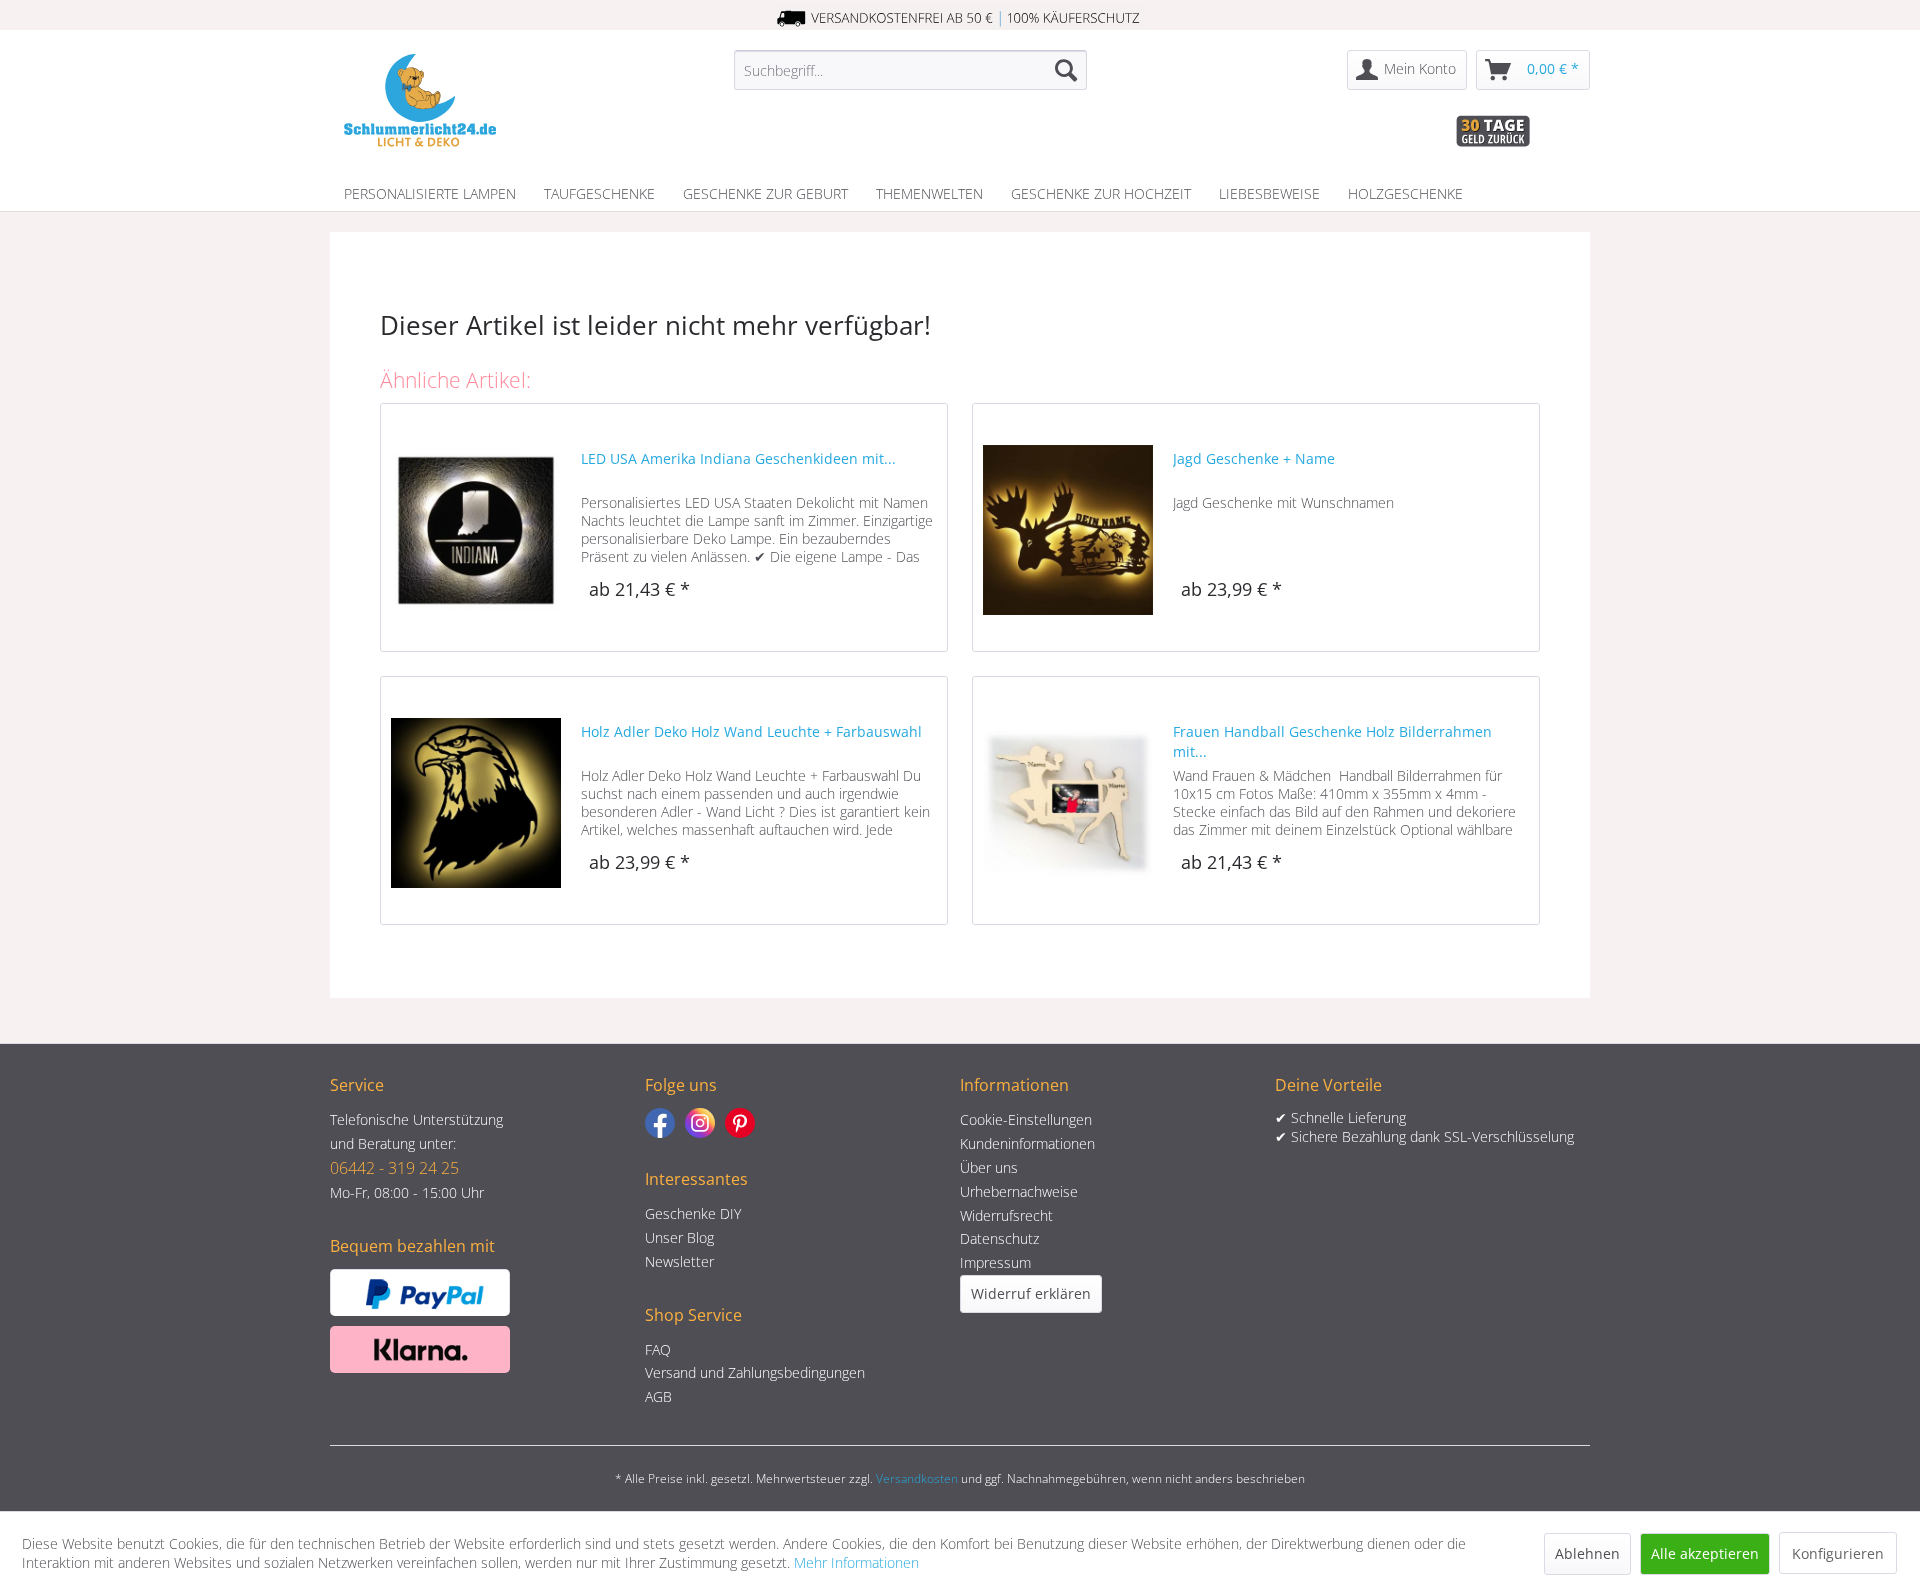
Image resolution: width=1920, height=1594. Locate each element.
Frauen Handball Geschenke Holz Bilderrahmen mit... (1332, 741)
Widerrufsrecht (1006, 1215)
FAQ (658, 1349)
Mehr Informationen (856, 1562)
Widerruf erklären (1031, 1293)
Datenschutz (999, 1238)
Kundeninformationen (1027, 1143)
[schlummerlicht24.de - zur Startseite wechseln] (420, 100)
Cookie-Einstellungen (1026, 1119)
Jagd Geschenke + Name (1254, 458)
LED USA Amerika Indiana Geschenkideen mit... (738, 458)
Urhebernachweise (1019, 1191)
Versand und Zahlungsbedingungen (755, 1372)
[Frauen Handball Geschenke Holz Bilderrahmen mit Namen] (1068, 800)
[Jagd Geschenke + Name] (1068, 527)
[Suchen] (1066, 70)
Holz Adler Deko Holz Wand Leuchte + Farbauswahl (751, 731)
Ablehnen (1587, 1553)
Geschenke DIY (693, 1213)
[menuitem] (910, 70)
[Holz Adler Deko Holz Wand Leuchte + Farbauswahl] (476, 800)
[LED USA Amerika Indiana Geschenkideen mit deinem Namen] (476, 527)
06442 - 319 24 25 (394, 1168)
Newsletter (679, 1261)
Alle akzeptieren (1705, 1553)
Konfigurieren (1838, 1553)
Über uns (989, 1167)
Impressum (995, 1262)
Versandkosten (917, 1478)
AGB (658, 1396)
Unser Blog (679, 1237)
